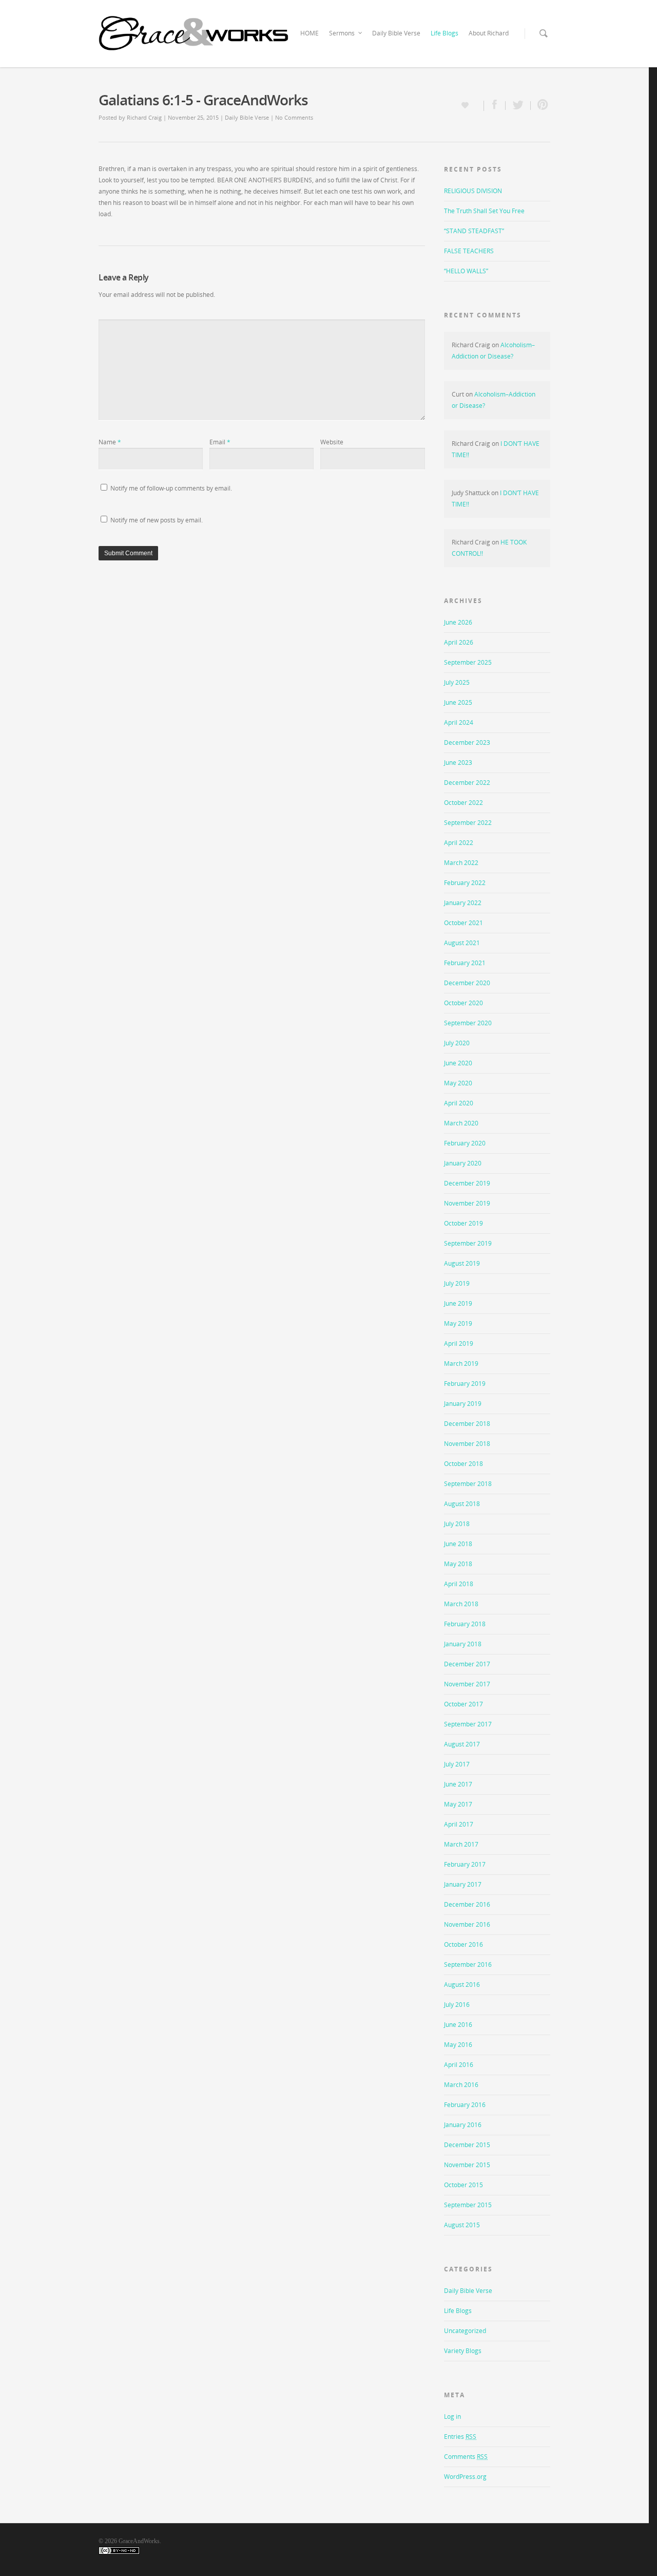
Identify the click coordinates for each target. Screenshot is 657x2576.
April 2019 (459, 1343)
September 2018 (468, 1484)
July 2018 (457, 1524)
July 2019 (457, 1283)
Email (220, 442)
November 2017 (467, 1684)
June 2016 (458, 2025)
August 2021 (462, 943)
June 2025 (458, 702)
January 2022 (463, 903)
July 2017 (457, 1764)
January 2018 (463, 1644)
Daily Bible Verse (396, 33)
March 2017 (461, 1844)
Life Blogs (445, 33)
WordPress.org (465, 2477)
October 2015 (463, 2185)
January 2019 (463, 1404)
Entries (460, 2437)
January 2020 (463, 1163)
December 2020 (467, 983)
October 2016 (463, 1944)
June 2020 (458, 1063)
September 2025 (468, 662)
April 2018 (459, 1584)
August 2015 (462, 2225)
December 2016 (467, 1904)
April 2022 (459, 843)
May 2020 (458, 1083)
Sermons (342, 33)
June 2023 (458, 763)
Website (332, 442)
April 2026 (459, 642)
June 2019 (458, 1303)
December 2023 (467, 742)
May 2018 (458, 1564)
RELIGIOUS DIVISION (473, 191)
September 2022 (468, 823)
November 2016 (467, 1924)
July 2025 (457, 682)
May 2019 (458, 1323)
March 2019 (461, 1364)
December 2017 (467, 1664)
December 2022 (467, 783)
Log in (452, 2417)
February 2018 (465, 1624)
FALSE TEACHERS (469, 251)
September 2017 (468, 1724)
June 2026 (458, 622)
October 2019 (463, 1223)
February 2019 (465, 1384)
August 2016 (462, 1985)
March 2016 (461, 2085)
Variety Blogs (463, 2351)
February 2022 (465, 883)
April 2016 (459, 2065)
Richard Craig (144, 117)
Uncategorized (465, 2331)
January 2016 (463, 2125)
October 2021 (463, 923)
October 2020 (463, 1003)
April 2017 (459, 1824)
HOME (310, 33)
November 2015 (467, 2165)
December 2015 (467, 2145)
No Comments (294, 117)
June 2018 (458, 1544)
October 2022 (463, 803)
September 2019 (468, 1243)
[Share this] (495, 106)
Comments (466, 2457)
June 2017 (458, 1784)
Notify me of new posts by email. (157, 520)
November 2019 (467, 1203)
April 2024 (459, 722)
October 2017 (463, 1704)
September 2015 (468, 2205)
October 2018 (463, 1464)
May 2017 (458, 1804)
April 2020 (459, 1103)
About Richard (489, 33)
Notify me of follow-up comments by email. (171, 488)
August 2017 (462, 1744)
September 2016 (468, 1964)
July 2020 (457, 1043)
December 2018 (467, 1424)
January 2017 (463, 1884)
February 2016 (465, 2105)
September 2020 (468, 1023)
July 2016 (457, 2005)
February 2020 (465, 1143)
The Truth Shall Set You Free (484, 211)
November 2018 (467, 1444)
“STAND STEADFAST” (474, 231)
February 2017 (465, 1864)
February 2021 (465, 963)
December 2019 (467, 1183)
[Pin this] (540, 106)
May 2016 (458, 2045)
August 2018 (462, 1504)
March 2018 (461, 1604)
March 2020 (461, 1123)
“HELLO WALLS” (466, 271)
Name (110, 442)
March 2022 (461, 863)
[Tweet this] (518, 106)
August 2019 (462, 1263)
